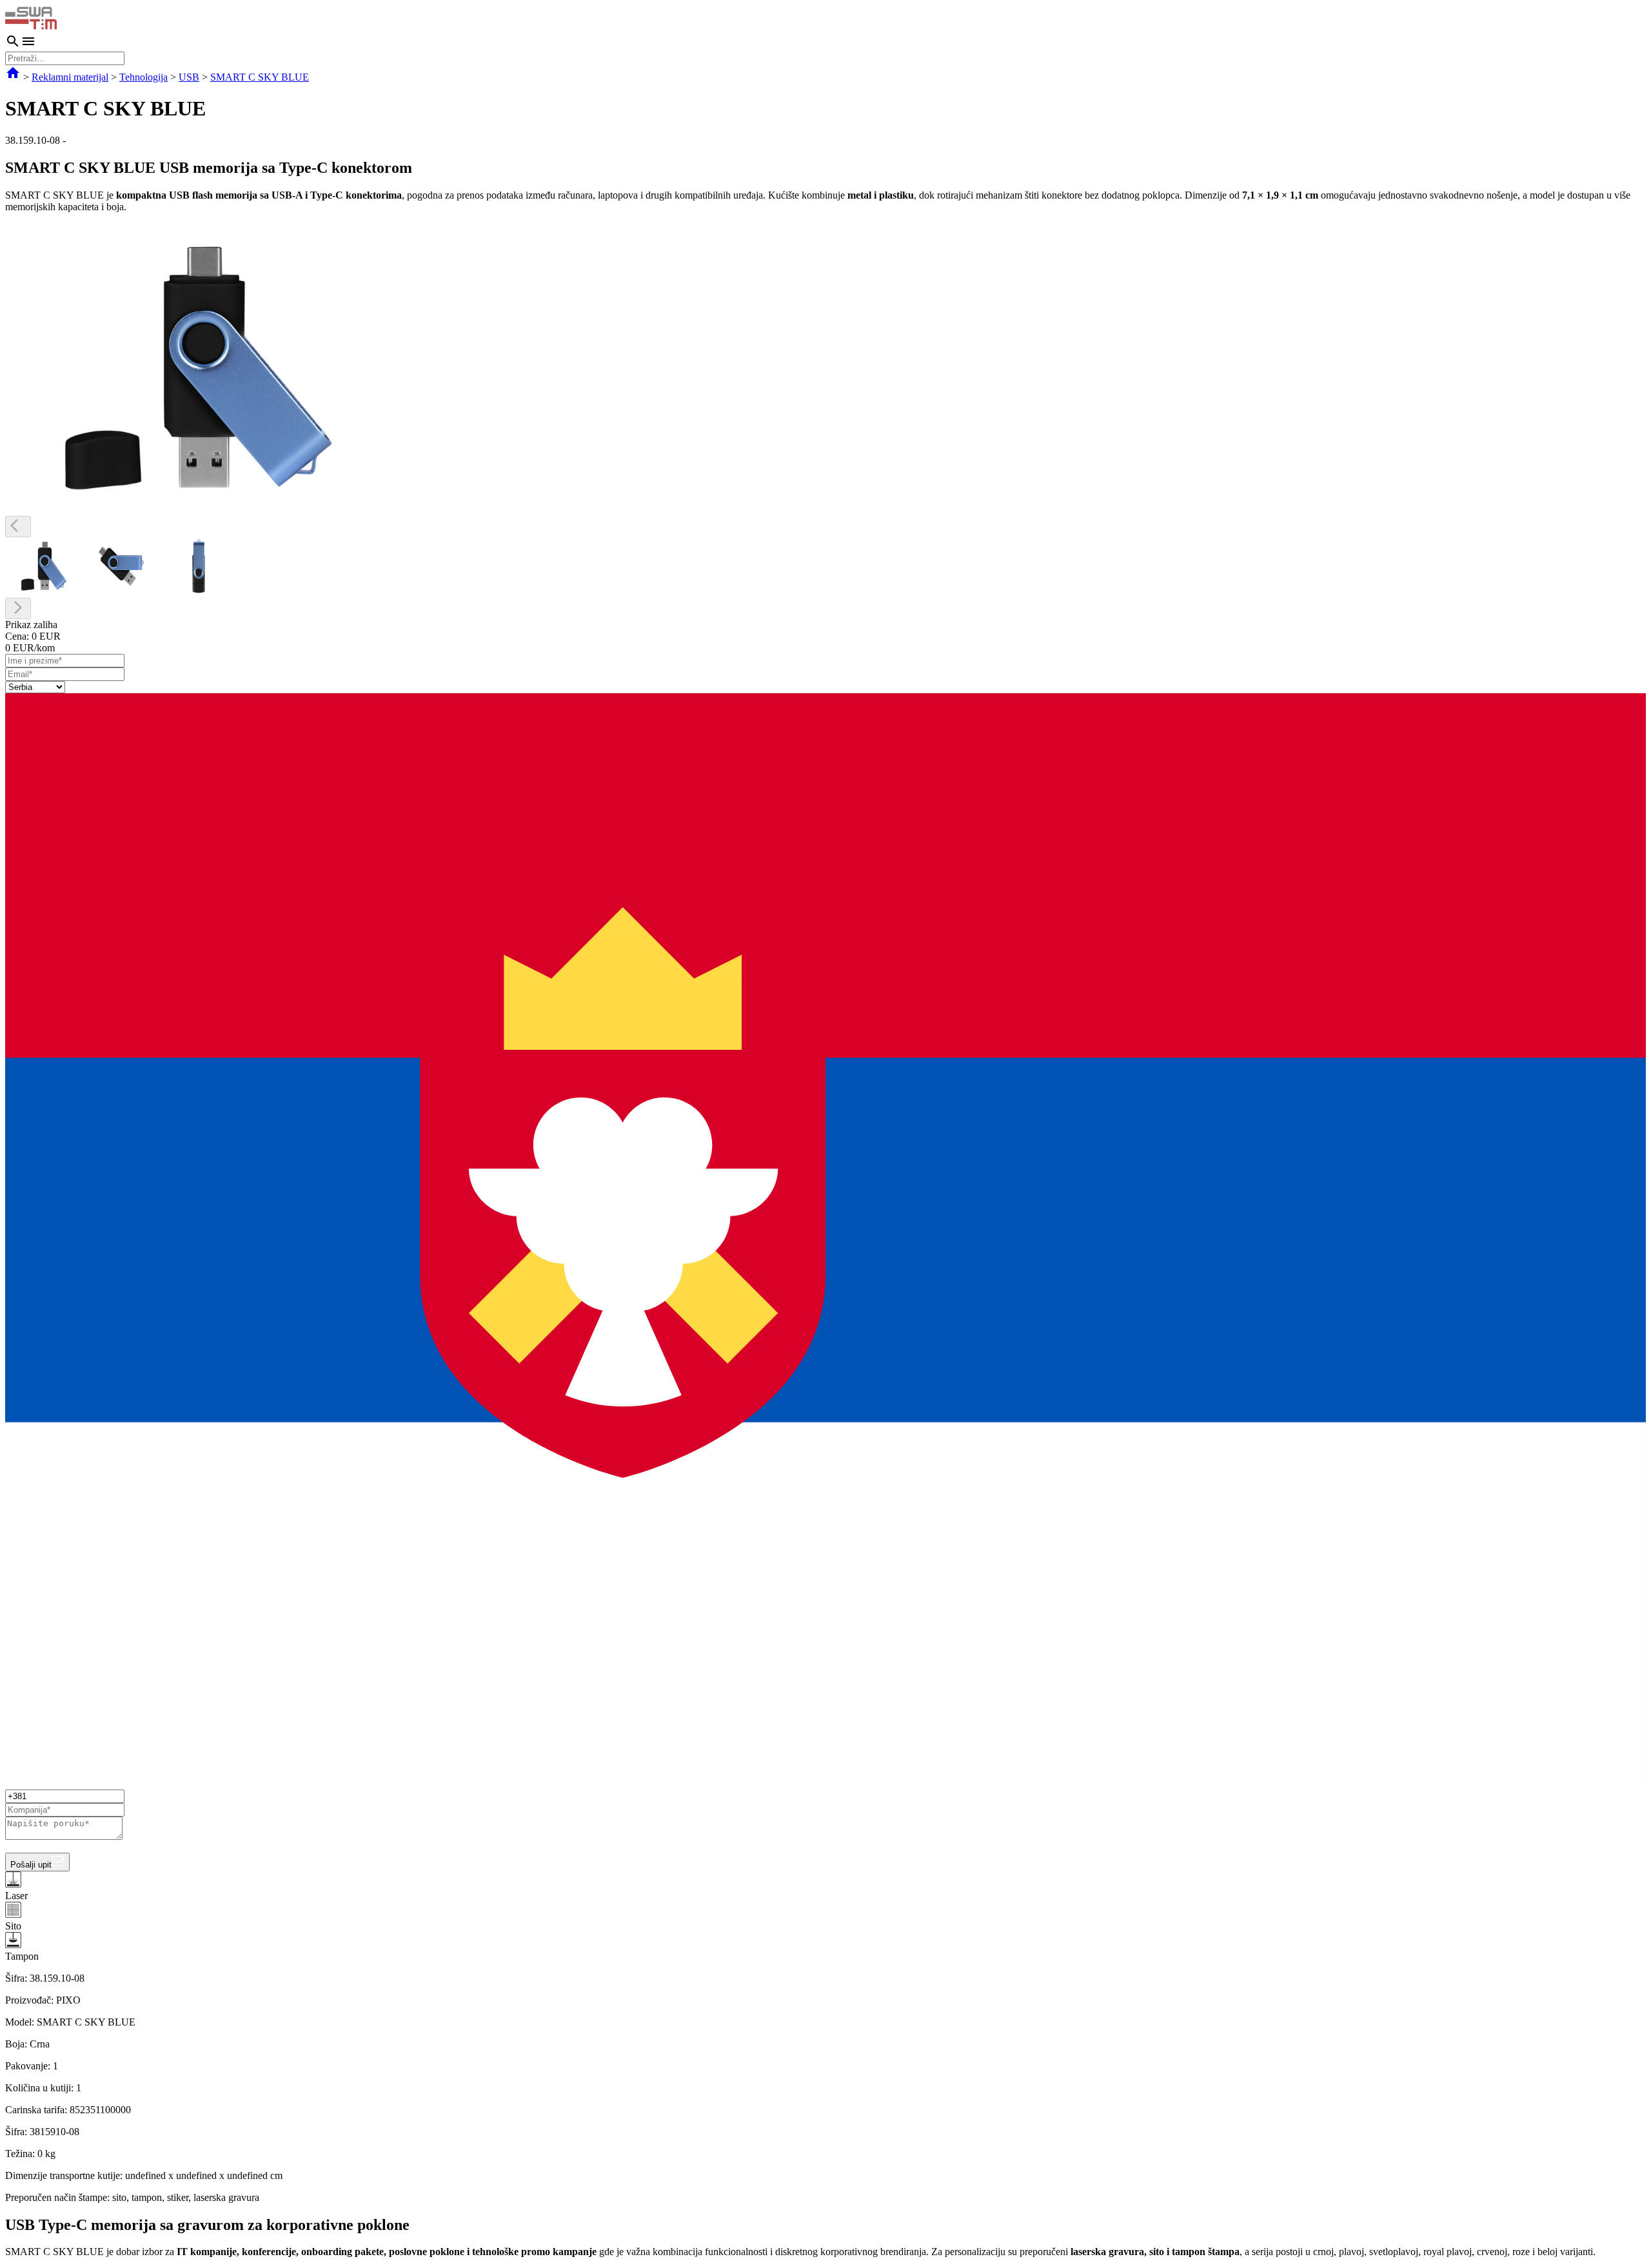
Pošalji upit (31, 1865)
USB (189, 77)
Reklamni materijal (70, 77)
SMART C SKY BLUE (260, 77)
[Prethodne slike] (18, 527)
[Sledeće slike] (18, 608)
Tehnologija (143, 77)
